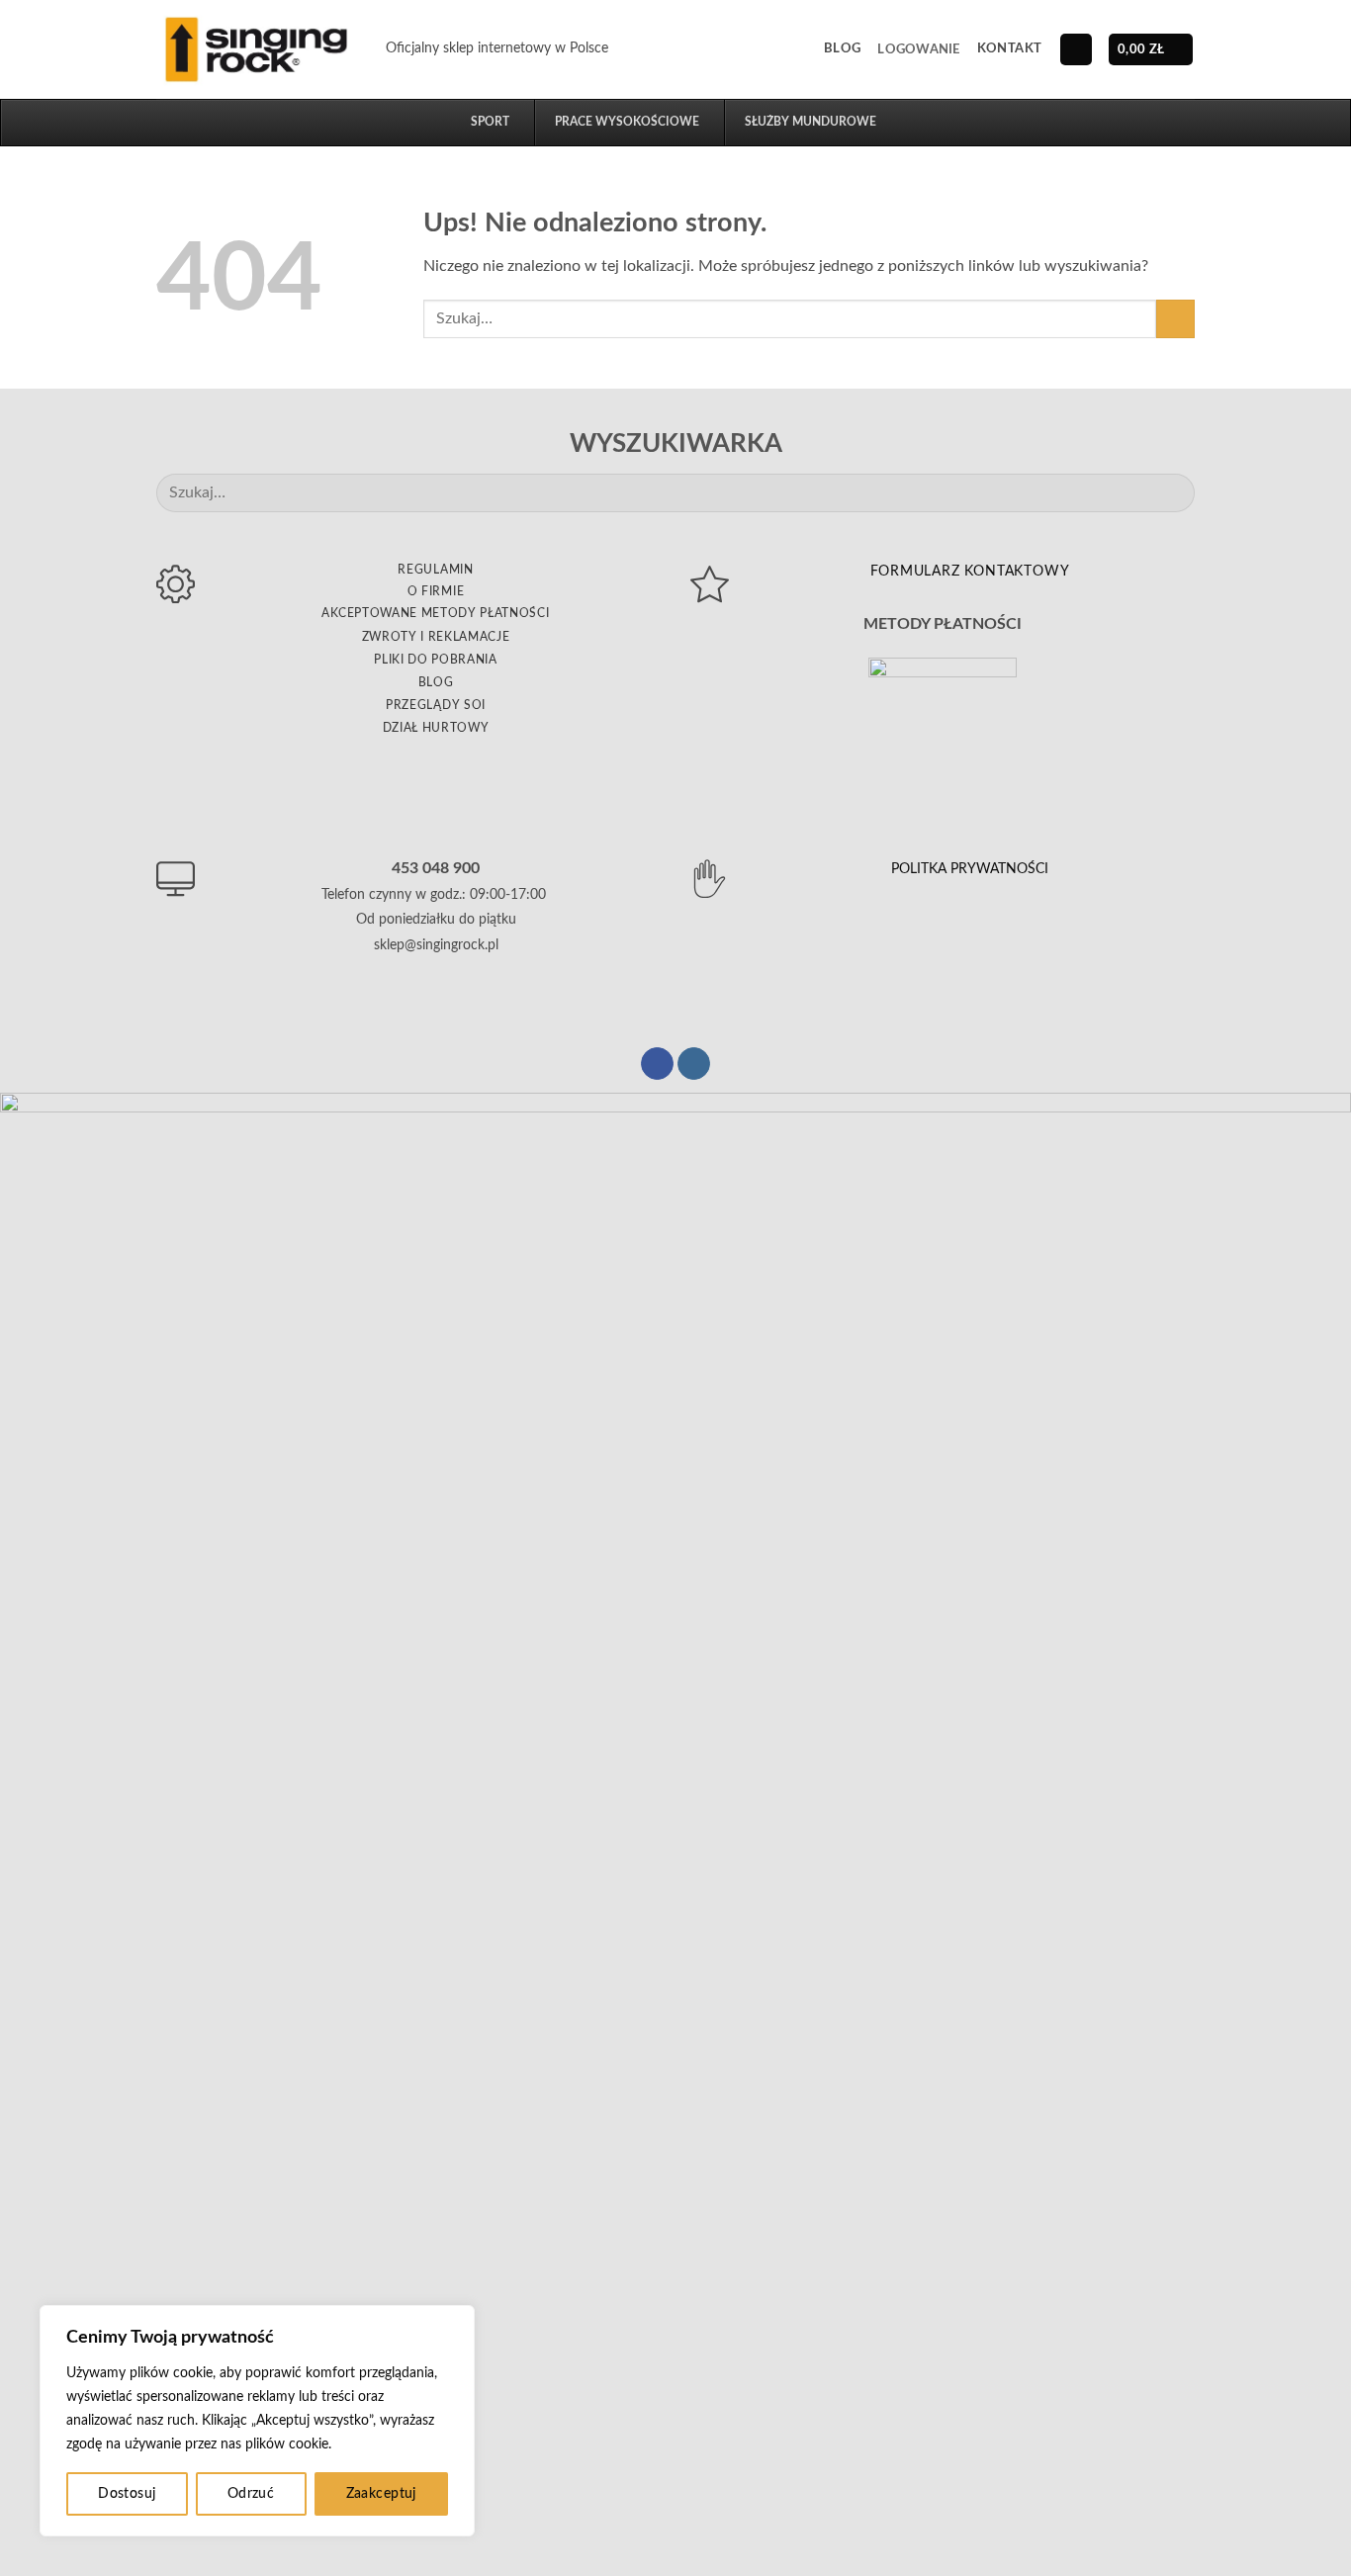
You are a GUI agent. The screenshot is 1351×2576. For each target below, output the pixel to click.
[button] (918, 49)
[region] (257, 2421)
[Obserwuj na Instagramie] (694, 1064)
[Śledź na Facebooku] (657, 1064)
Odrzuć (251, 2494)
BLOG (436, 682)
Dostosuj (127, 2494)
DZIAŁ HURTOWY (436, 728)
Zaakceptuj (381, 2494)
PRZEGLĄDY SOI (436, 705)
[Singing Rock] (256, 49)
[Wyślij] (1175, 319)
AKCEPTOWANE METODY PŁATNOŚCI (435, 613)
